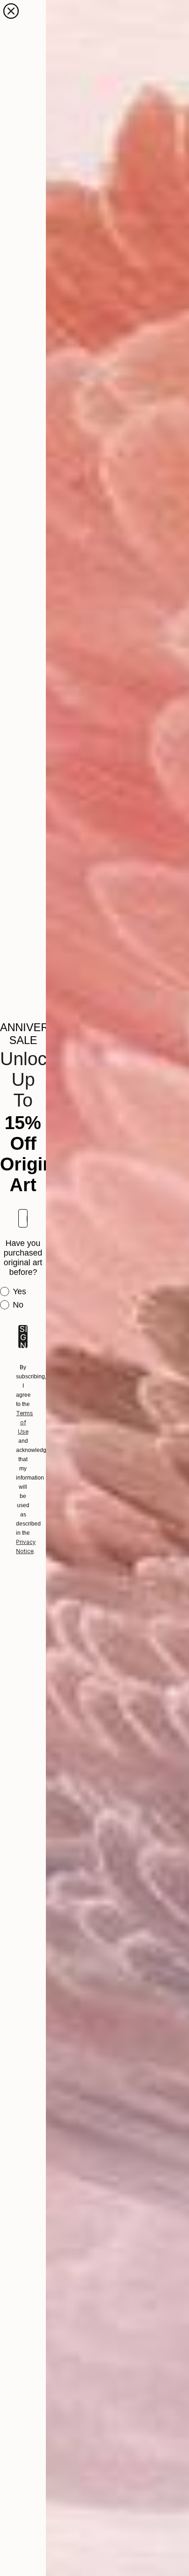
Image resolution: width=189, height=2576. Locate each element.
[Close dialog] (11, 11)
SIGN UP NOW (23, 1337)
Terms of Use (25, 1422)
